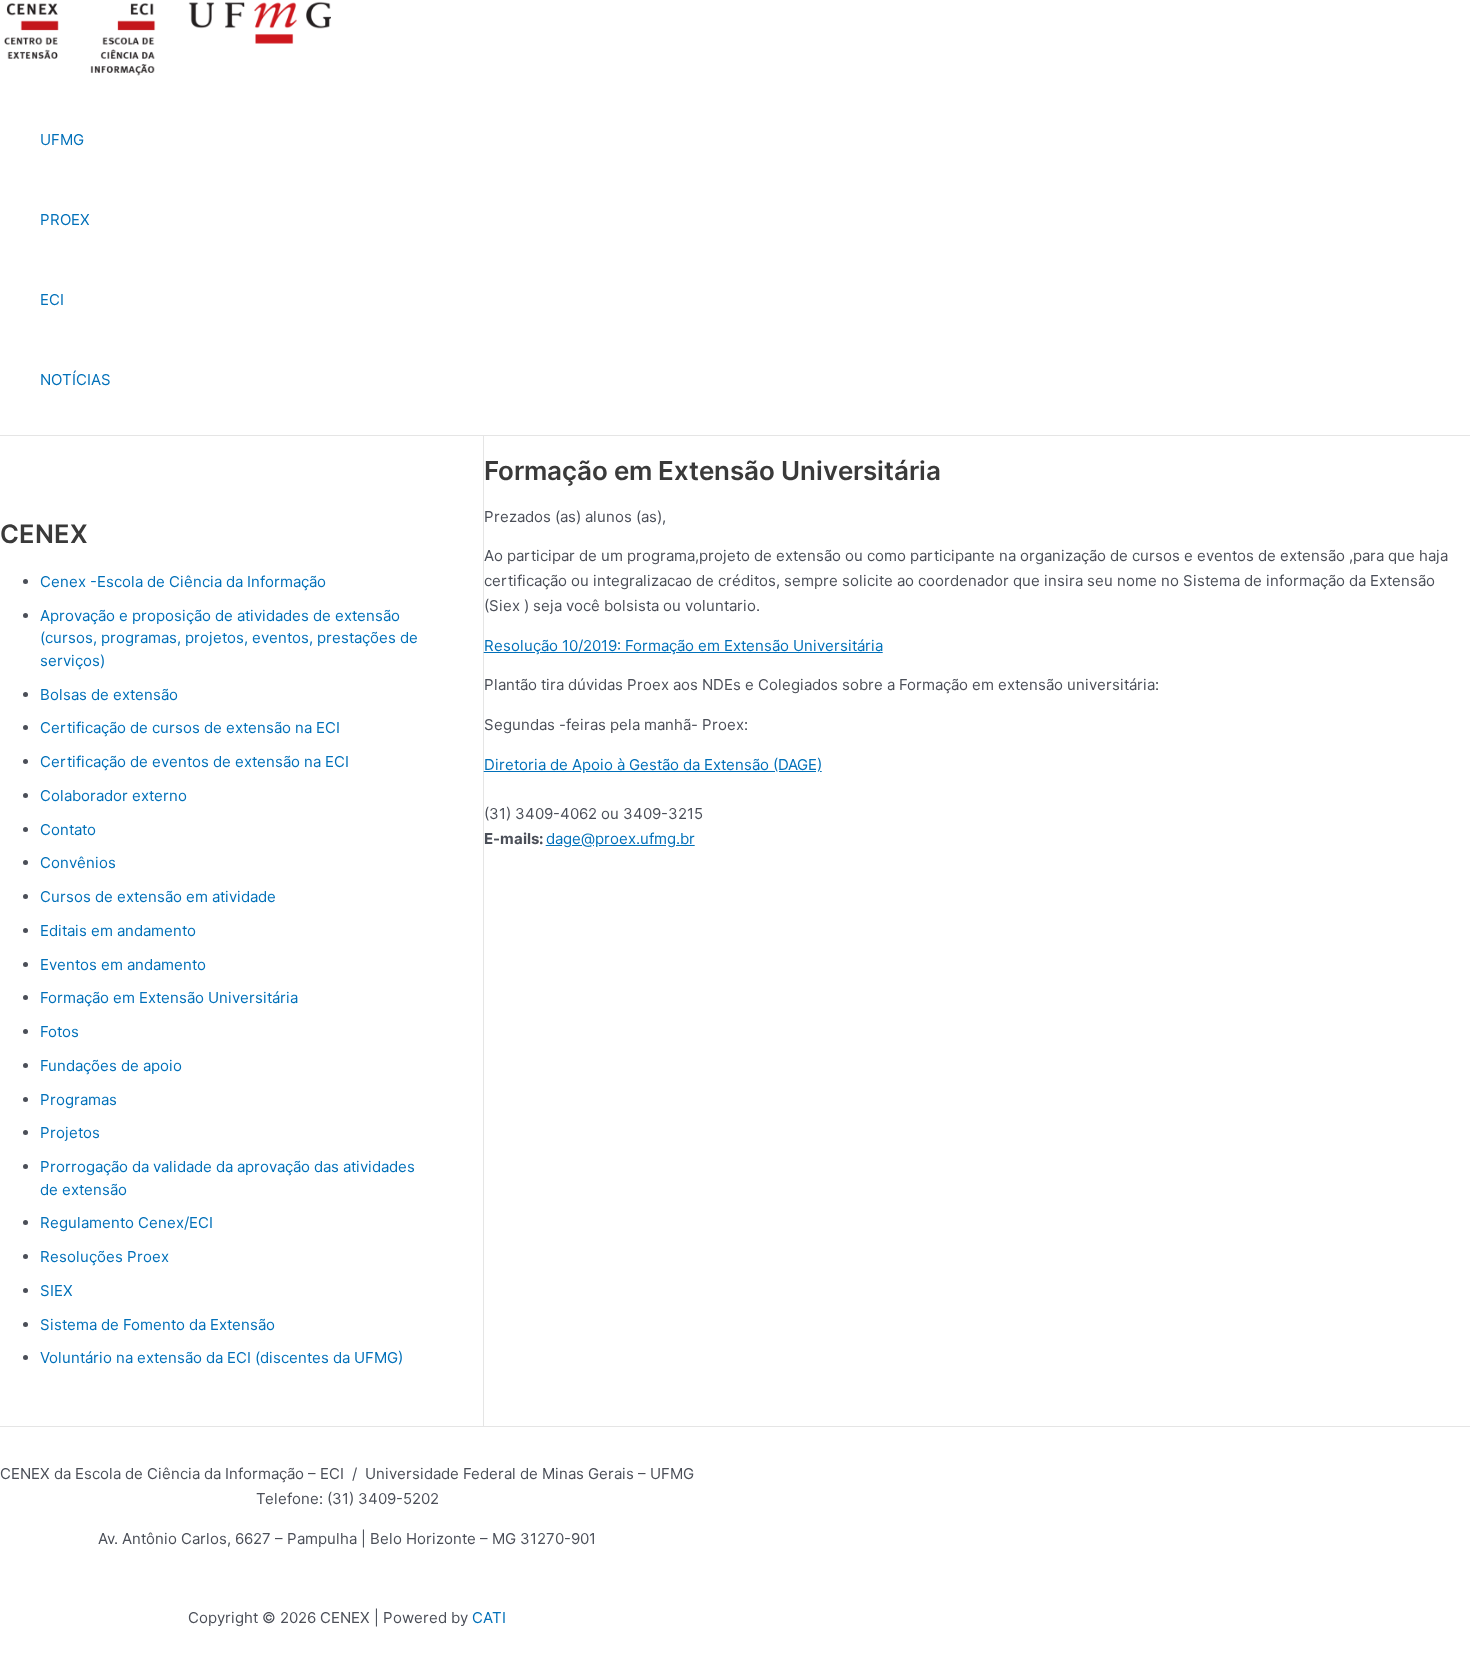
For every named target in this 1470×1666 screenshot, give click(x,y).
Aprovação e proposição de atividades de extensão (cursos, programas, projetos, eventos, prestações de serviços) (229, 638)
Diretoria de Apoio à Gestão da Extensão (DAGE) (653, 764)
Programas (78, 1099)
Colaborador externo (113, 795)
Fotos (59, 1031)
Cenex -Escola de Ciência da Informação (183, 581)
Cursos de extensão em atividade (158, 896)
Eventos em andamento (123, 964)
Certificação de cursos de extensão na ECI (190, 727)
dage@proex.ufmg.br (620, 838)
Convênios (78, 862)
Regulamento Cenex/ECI (126, 1222)
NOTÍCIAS (75, 379)
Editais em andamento (118, 930)
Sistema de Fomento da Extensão (157, 1324)
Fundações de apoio (111, 1065)
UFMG (62, 139)
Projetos (70, 1132)
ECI (52, 299)
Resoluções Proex (104, 1256)
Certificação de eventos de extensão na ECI (194, 761)
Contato (68, 829)
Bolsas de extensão (109, 694)
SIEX (56, 1290)
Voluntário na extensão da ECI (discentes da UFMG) (221, 1357)
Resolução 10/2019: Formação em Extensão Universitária (683, 645)
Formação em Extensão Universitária (169, 997)
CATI (489, 1617)
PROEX (65, 219)
